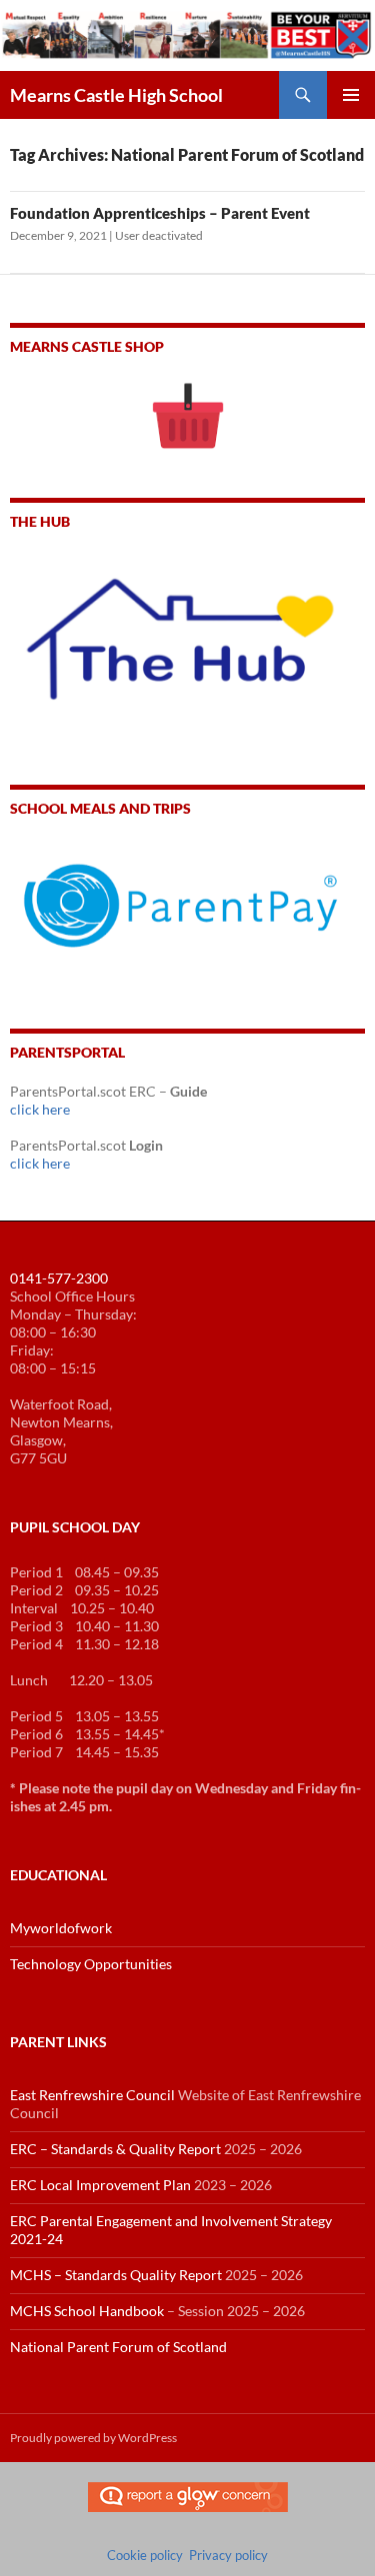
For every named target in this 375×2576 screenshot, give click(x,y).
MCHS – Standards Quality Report (116, 2275)
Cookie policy (145, 2555)
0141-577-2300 (59, 1278)
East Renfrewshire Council (92, 2095)
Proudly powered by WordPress (93, 2438)
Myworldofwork (61, 1928)
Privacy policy (228, 2555)
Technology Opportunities (91, 1964)
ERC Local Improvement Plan (100, 2185)
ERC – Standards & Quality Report (115, 2149)
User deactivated (159, 235)
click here (40, 1109)
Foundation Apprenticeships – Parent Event (160, 213)
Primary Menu (351, 95)
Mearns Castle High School (116, 95)
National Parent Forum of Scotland (118, 2347)
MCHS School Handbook (87, 2311)
